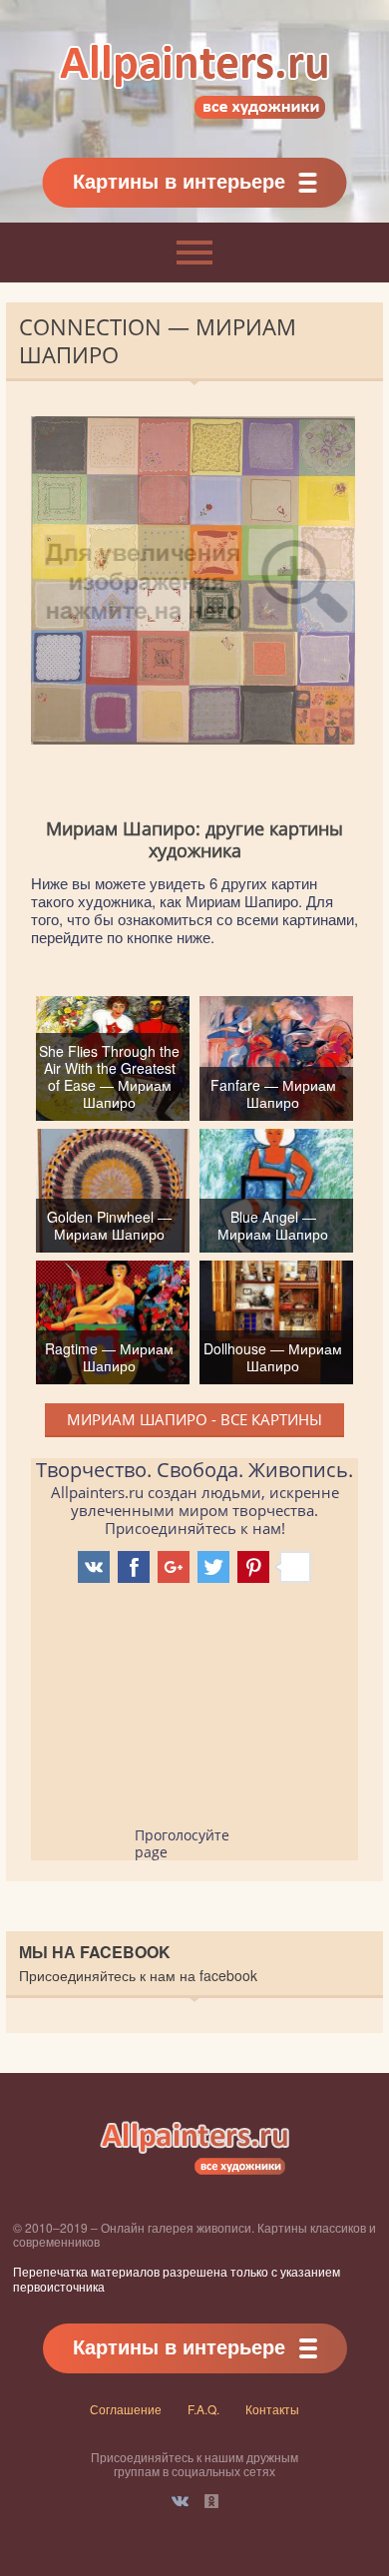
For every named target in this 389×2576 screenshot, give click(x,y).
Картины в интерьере (179, 180)
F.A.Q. (203, 2409)
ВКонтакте (180, 2501)
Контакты (272, 2409)
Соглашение (126, 2409)
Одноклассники (211, 2501)
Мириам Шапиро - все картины (194, 1419)
